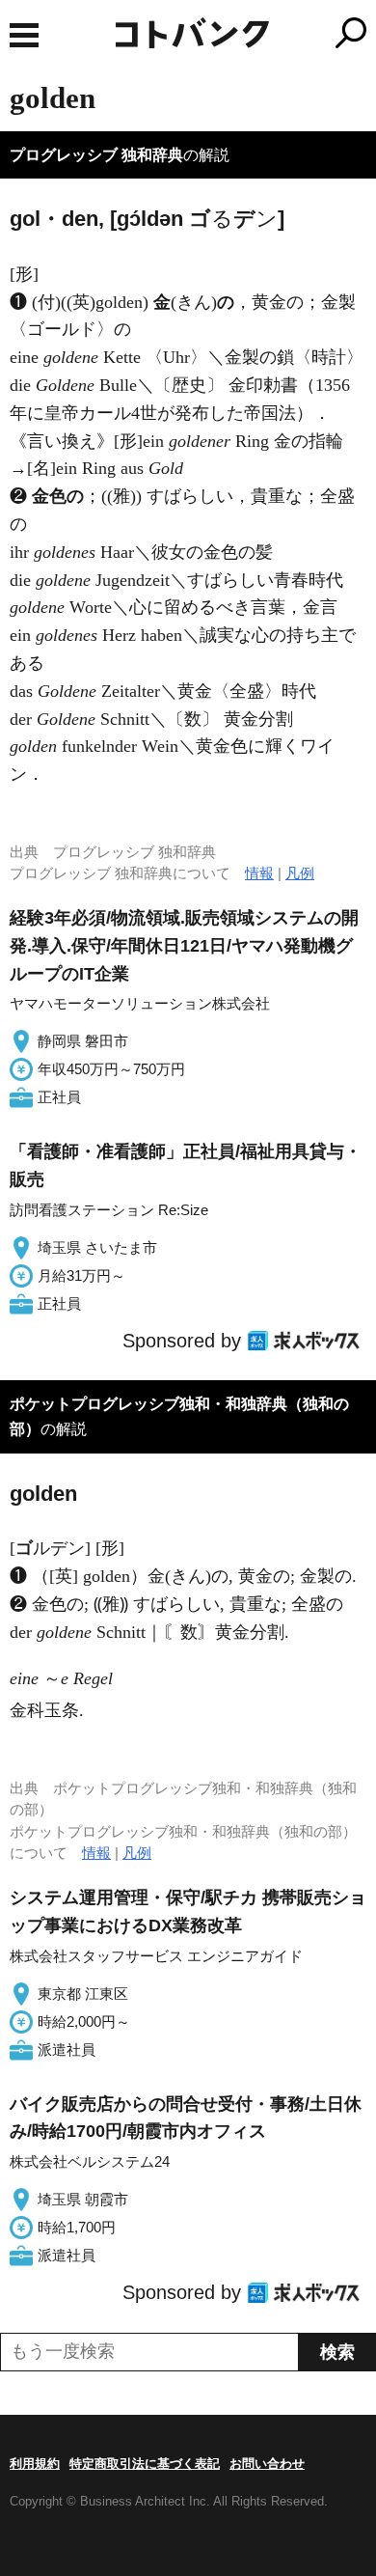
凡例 (300, 873)
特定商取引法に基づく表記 (145, 2464)
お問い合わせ (267, 2464)
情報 (259, 873)
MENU (24, 35)
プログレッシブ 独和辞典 (96, 155)
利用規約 (35, 2464)
